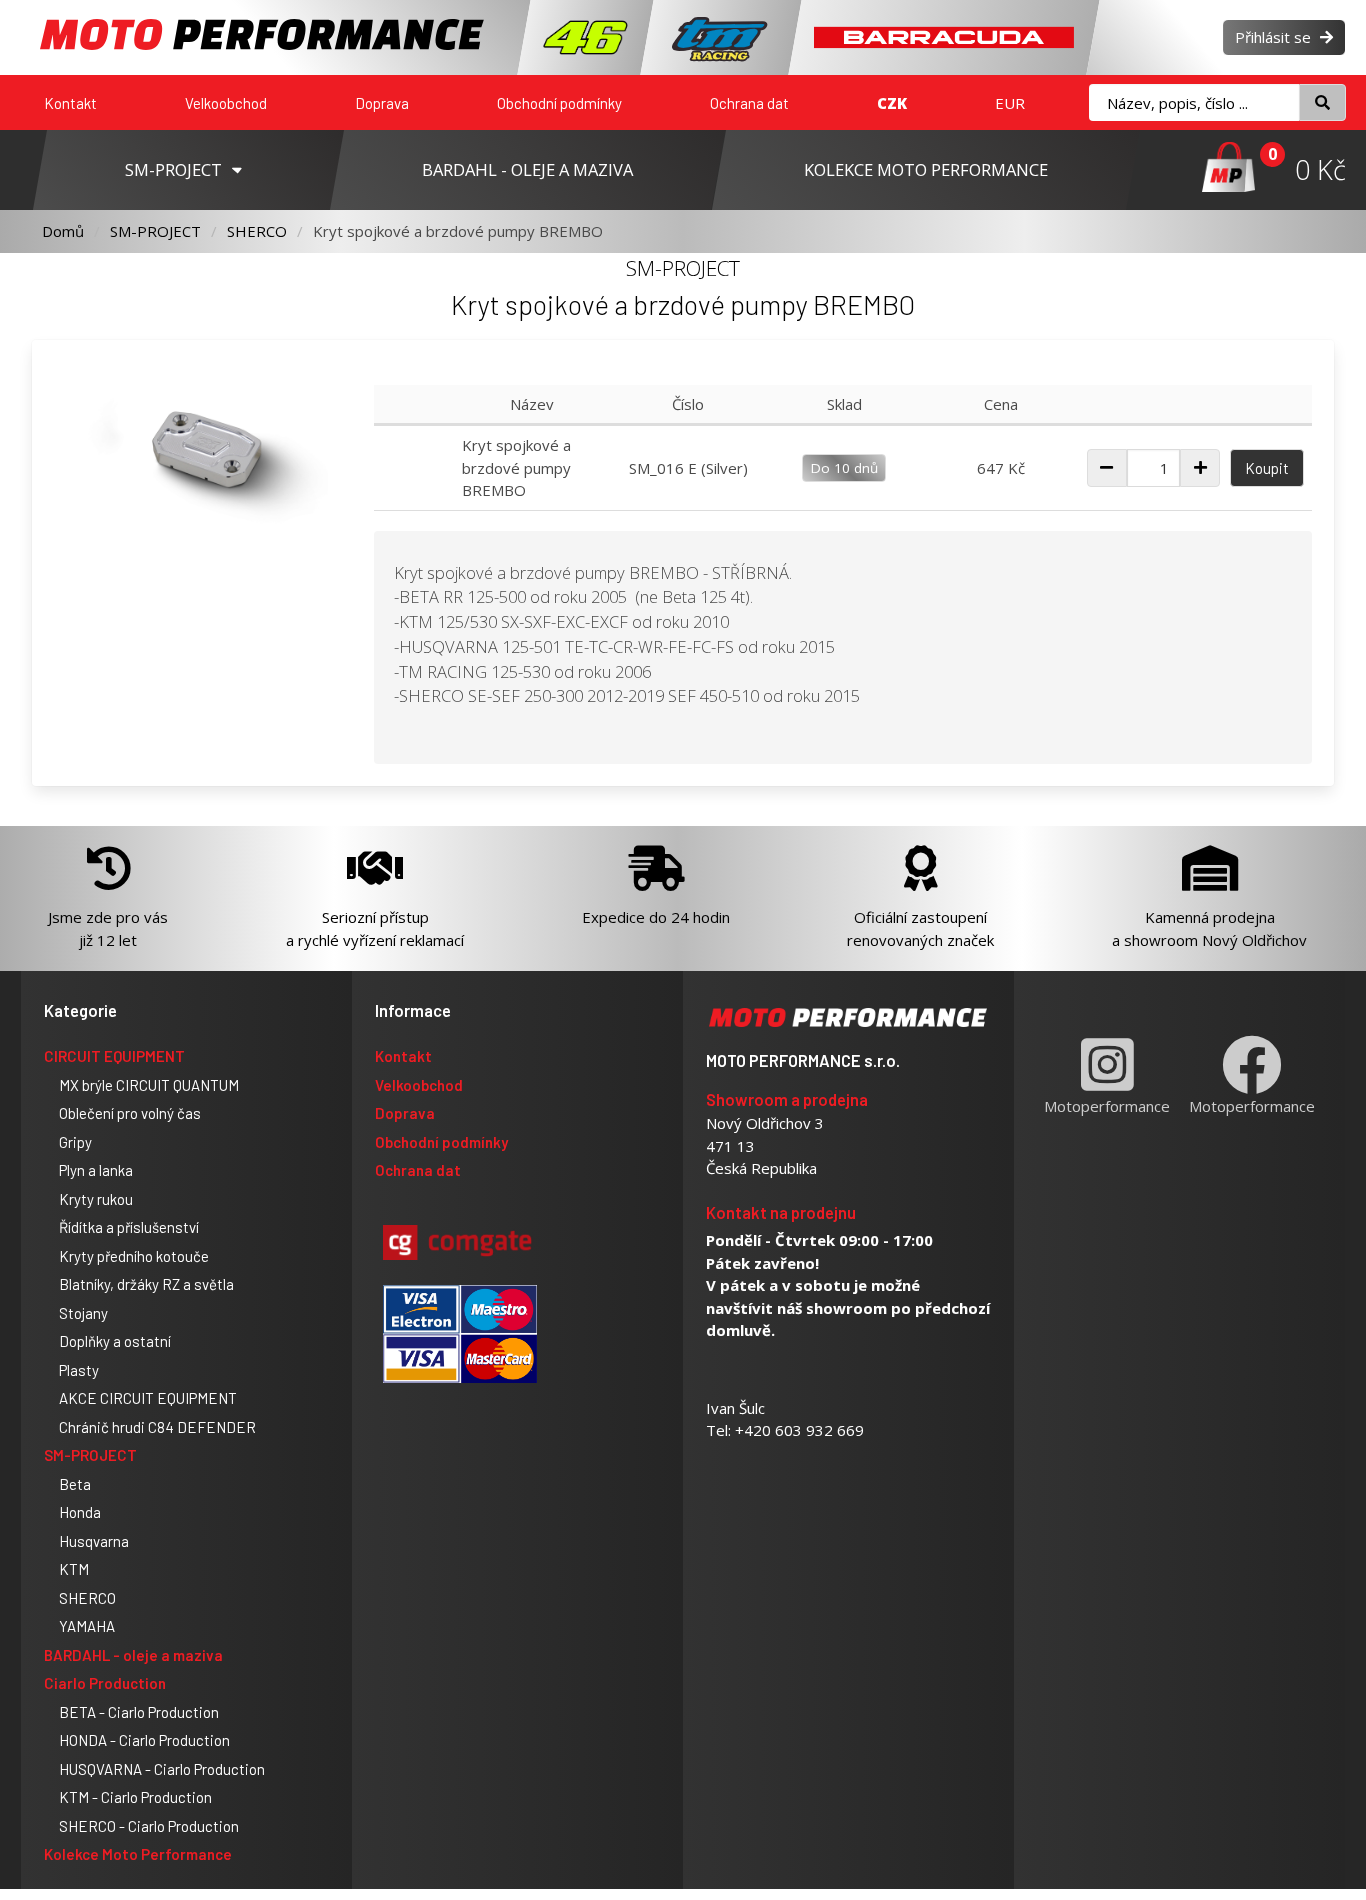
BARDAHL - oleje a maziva (133, 1655)
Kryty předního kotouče (134, 1256)
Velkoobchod (226, 103)
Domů (63, 231)
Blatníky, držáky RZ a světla (146, 1284)
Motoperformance (1107, 1106)
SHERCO (257, 231)
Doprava (382, 103)
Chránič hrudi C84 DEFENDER (157, 1427)
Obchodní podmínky (559, 103)
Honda (80, 1512)
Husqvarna (94, 1541)
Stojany (83, 1313)
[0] (1228, 169)
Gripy (75, 1142)
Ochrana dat (749, 103)
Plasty (79, 1370)
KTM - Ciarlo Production (135, 1797)
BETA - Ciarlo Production (139, 1712)
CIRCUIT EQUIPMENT (114, 1056)
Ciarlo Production (105, 1683)
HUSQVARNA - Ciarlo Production (162, 1769)
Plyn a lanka (96, 1170)
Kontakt (70, 103)
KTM (74, 1569)
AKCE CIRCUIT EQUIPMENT (148, 1398)
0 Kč (1320, 169)
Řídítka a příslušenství (129, 1227)
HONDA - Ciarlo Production (144, 1740)
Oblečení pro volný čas (130, 1113)
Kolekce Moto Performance (138, 1854)
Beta (75, 1484)
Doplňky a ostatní (115, 1341)
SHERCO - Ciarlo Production (149, 1826)
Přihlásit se (1275, 37)
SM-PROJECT (155, 231)
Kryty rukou (96, 1199)
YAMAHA (87, 1626)
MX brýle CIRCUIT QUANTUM (149, 1085)
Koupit (1267, 468)
